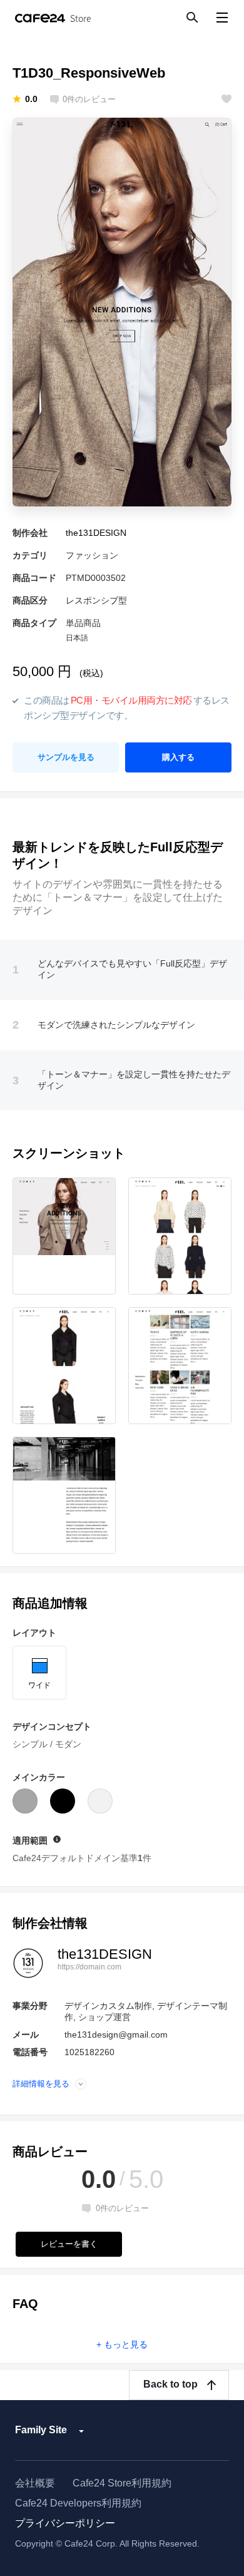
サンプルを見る (66, 757)
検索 (191, 17)
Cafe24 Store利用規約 (122, 2483)
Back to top (170, 2384)
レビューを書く (69, 2244)
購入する (178, 757)
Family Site (41, 2430)
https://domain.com (89, 1967)
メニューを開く (222, 17)
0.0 (31, 99)
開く (81, 2084)
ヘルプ (57, 1839)
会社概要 (35, 2483)
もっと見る (126, 2344)
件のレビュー (89, 100)
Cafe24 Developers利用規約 (78, 2503)
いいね (226, 99)
